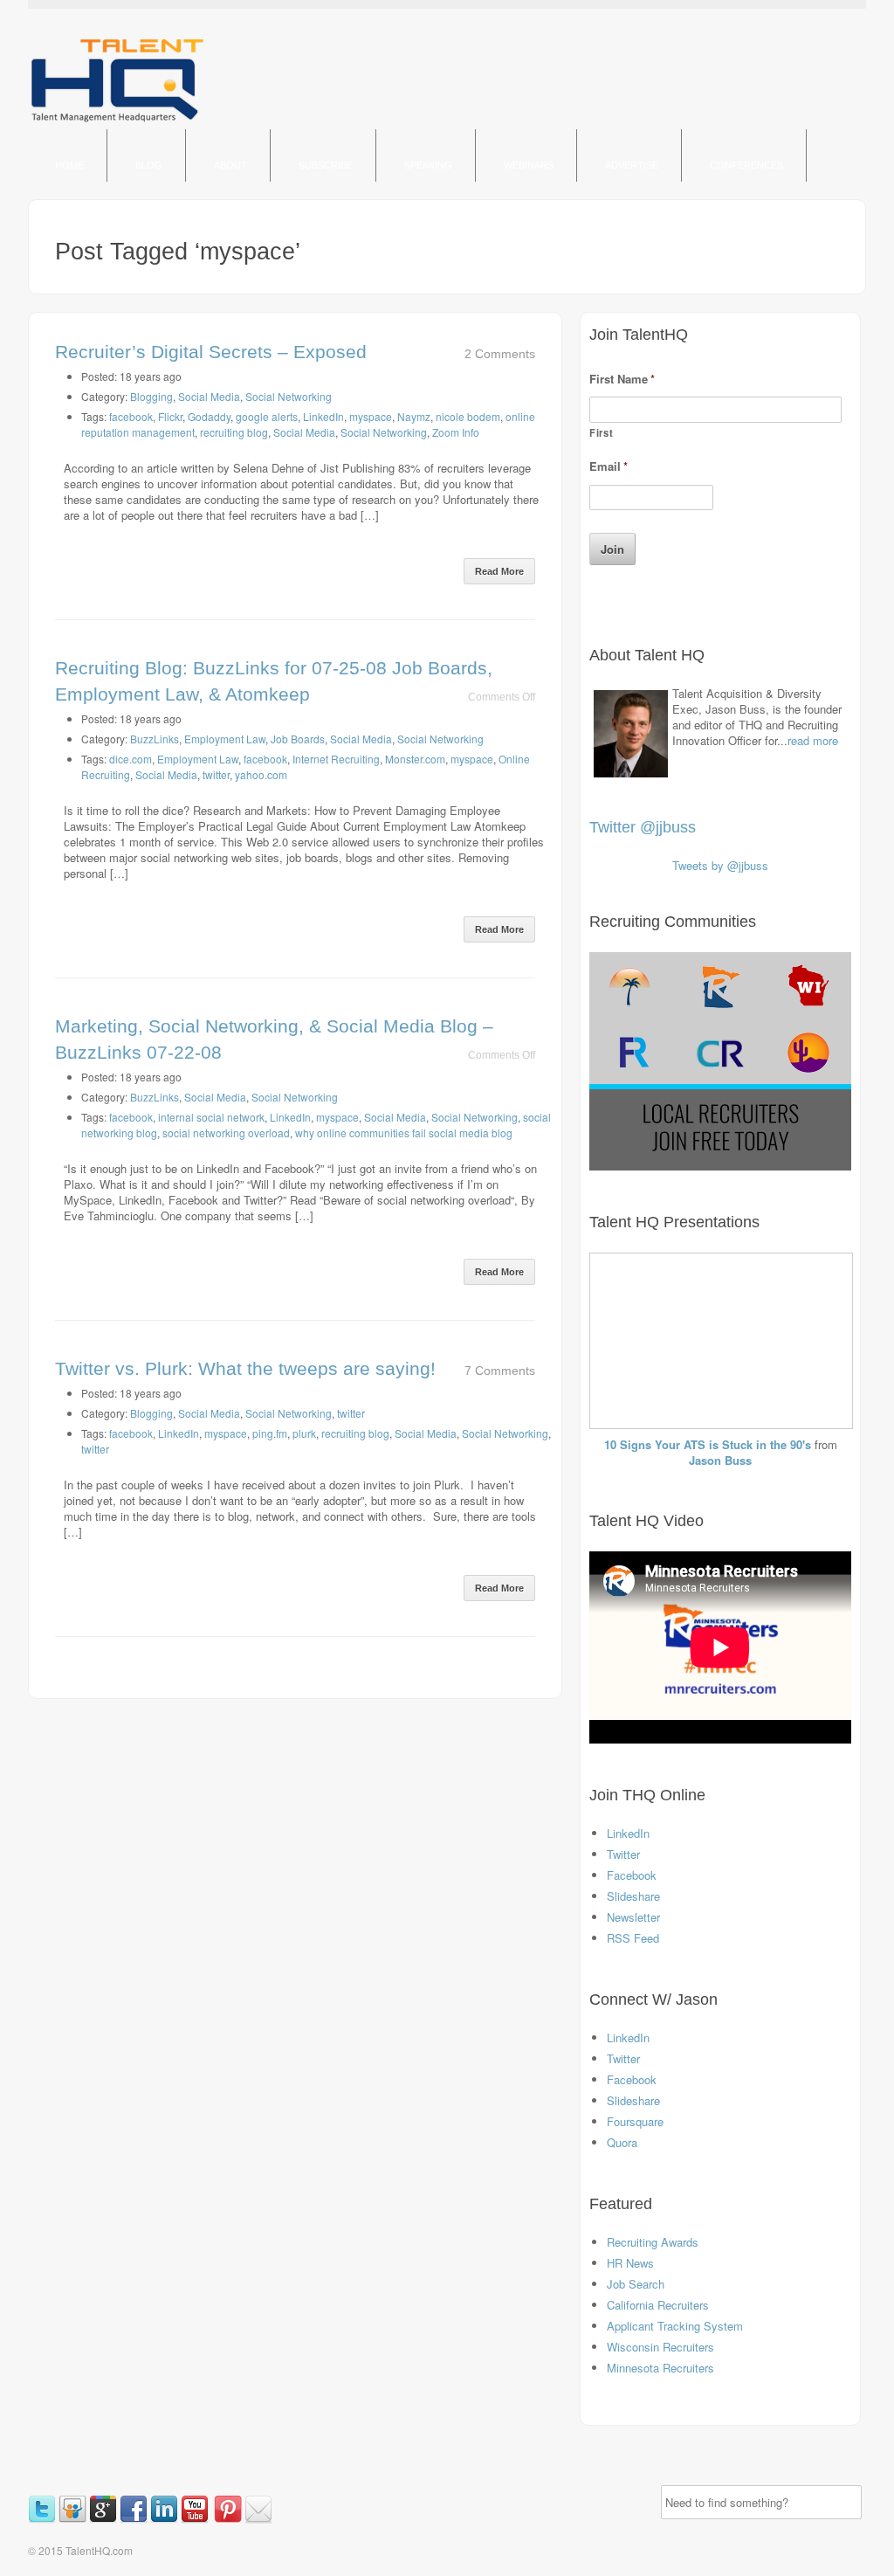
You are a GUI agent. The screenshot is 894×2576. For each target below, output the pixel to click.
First (601, 432)
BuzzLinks (155, 739)
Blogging (151, 396)
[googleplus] (104, 2519)
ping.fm (270, 1433)
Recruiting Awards (653, 2242)
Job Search (636, 2284)
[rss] (213, 2519)
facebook (131, 416)
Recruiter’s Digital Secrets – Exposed (211, 352)
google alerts (267, 416)
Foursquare (635, 2121)
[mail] (258, 2519)
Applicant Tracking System (675, 2326)
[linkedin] (165, 2519)
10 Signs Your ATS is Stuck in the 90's (708, 1444)
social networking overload (226, 1133)
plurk (304, 1433)
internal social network (211, 1117)
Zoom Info (456, 432)
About (230, 165)
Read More (499, 571)
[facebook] (135, 2519)
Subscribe (326, 165)
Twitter (623, 1854)
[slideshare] (74, 2519)
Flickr (170, 416)
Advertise (632, 165)
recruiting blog (234, 432)
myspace (371, 416)
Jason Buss (720, 1460)
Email (609, 467)
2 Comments (500, 354)
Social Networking (289, 396)
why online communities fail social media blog (404, 1133)
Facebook (632, 1875)
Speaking (428, 165)
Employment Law (225, 739)
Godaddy (209, 416)
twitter (216, 774)
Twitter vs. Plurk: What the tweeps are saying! (245, 1368)
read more (813, 740)
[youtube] (196, 2519)
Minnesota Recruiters (660, 2368)
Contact (79, 218)
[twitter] (43, 2519)
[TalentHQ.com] (117, 121)
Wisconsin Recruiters (660, 2347)
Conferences (746, 165)
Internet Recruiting (336, 759)
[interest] (229, 2519)
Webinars (529, 165)
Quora (622, 2142)
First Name (622, 380)
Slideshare (633, 1896)
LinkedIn (323, 416)
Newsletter (633, 1917)
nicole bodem (468, 416)
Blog (149, 165)
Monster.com (415, 759)
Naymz (414, 416)
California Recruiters (658, 2305)
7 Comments (500, 1371)
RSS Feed (633, 1938)
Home (69, 165)
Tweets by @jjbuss (720, 865)
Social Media (209, 396)
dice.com (131, 759)
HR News (630, 2263)
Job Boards (298, 739)
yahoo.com (261, 774)
